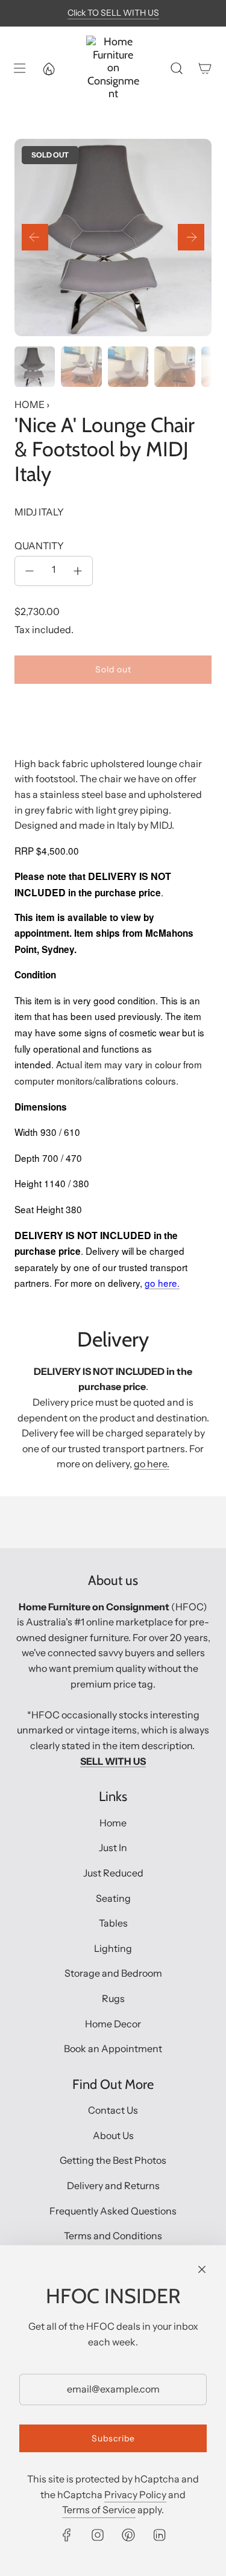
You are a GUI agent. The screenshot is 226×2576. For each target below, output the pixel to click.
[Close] (202, 2269)
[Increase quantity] (78, 571)
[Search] (176, 68)
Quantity (39, 546)
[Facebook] (67, 2535)
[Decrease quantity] (30, 571)
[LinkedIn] (159, 2535)
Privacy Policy (135, 2495)
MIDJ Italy (39, 512)
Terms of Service (99, 2510)
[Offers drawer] (48, 68)
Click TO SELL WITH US (113, 13)
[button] (35, 237)
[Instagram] (98, 2535)
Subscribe (113, 2438)
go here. (152, 1464)
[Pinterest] (128, 2535)
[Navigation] (19, 68)
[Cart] (205, 68)
